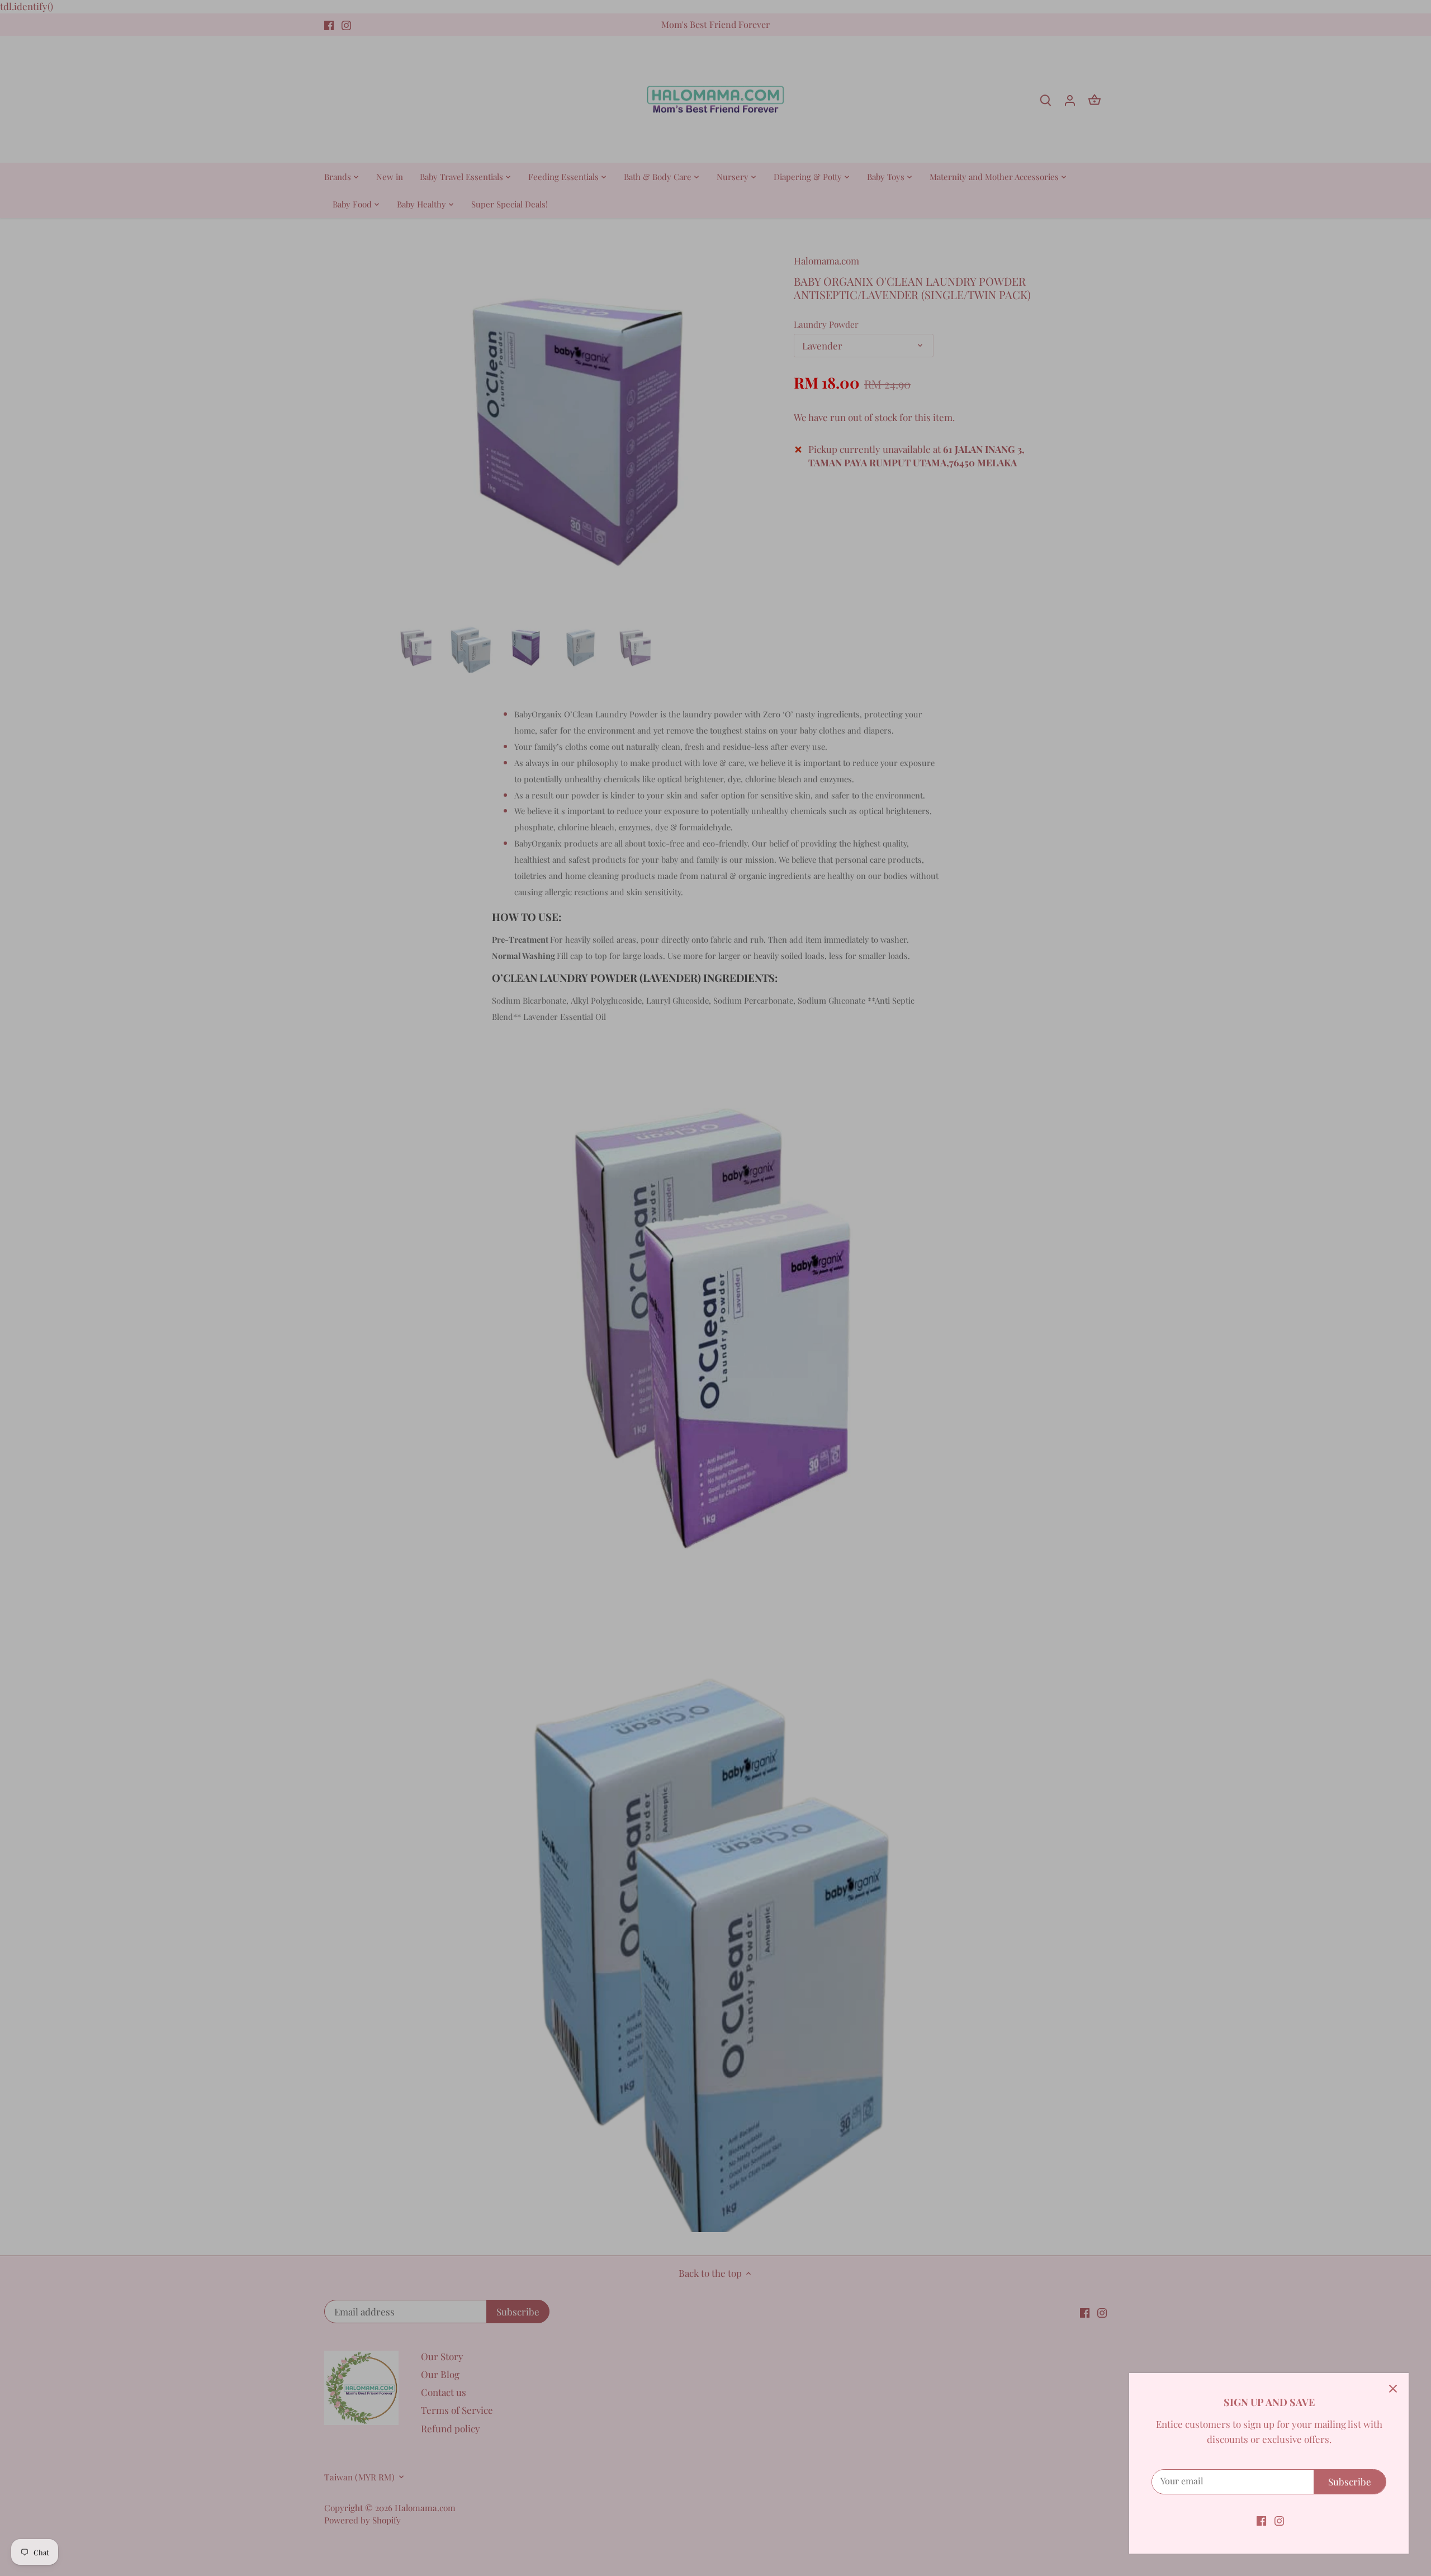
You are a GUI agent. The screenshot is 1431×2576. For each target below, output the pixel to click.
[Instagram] (1279, 2520)
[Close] (1393, 2389)
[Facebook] (1261, 2520)
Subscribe (1350, 2482)
